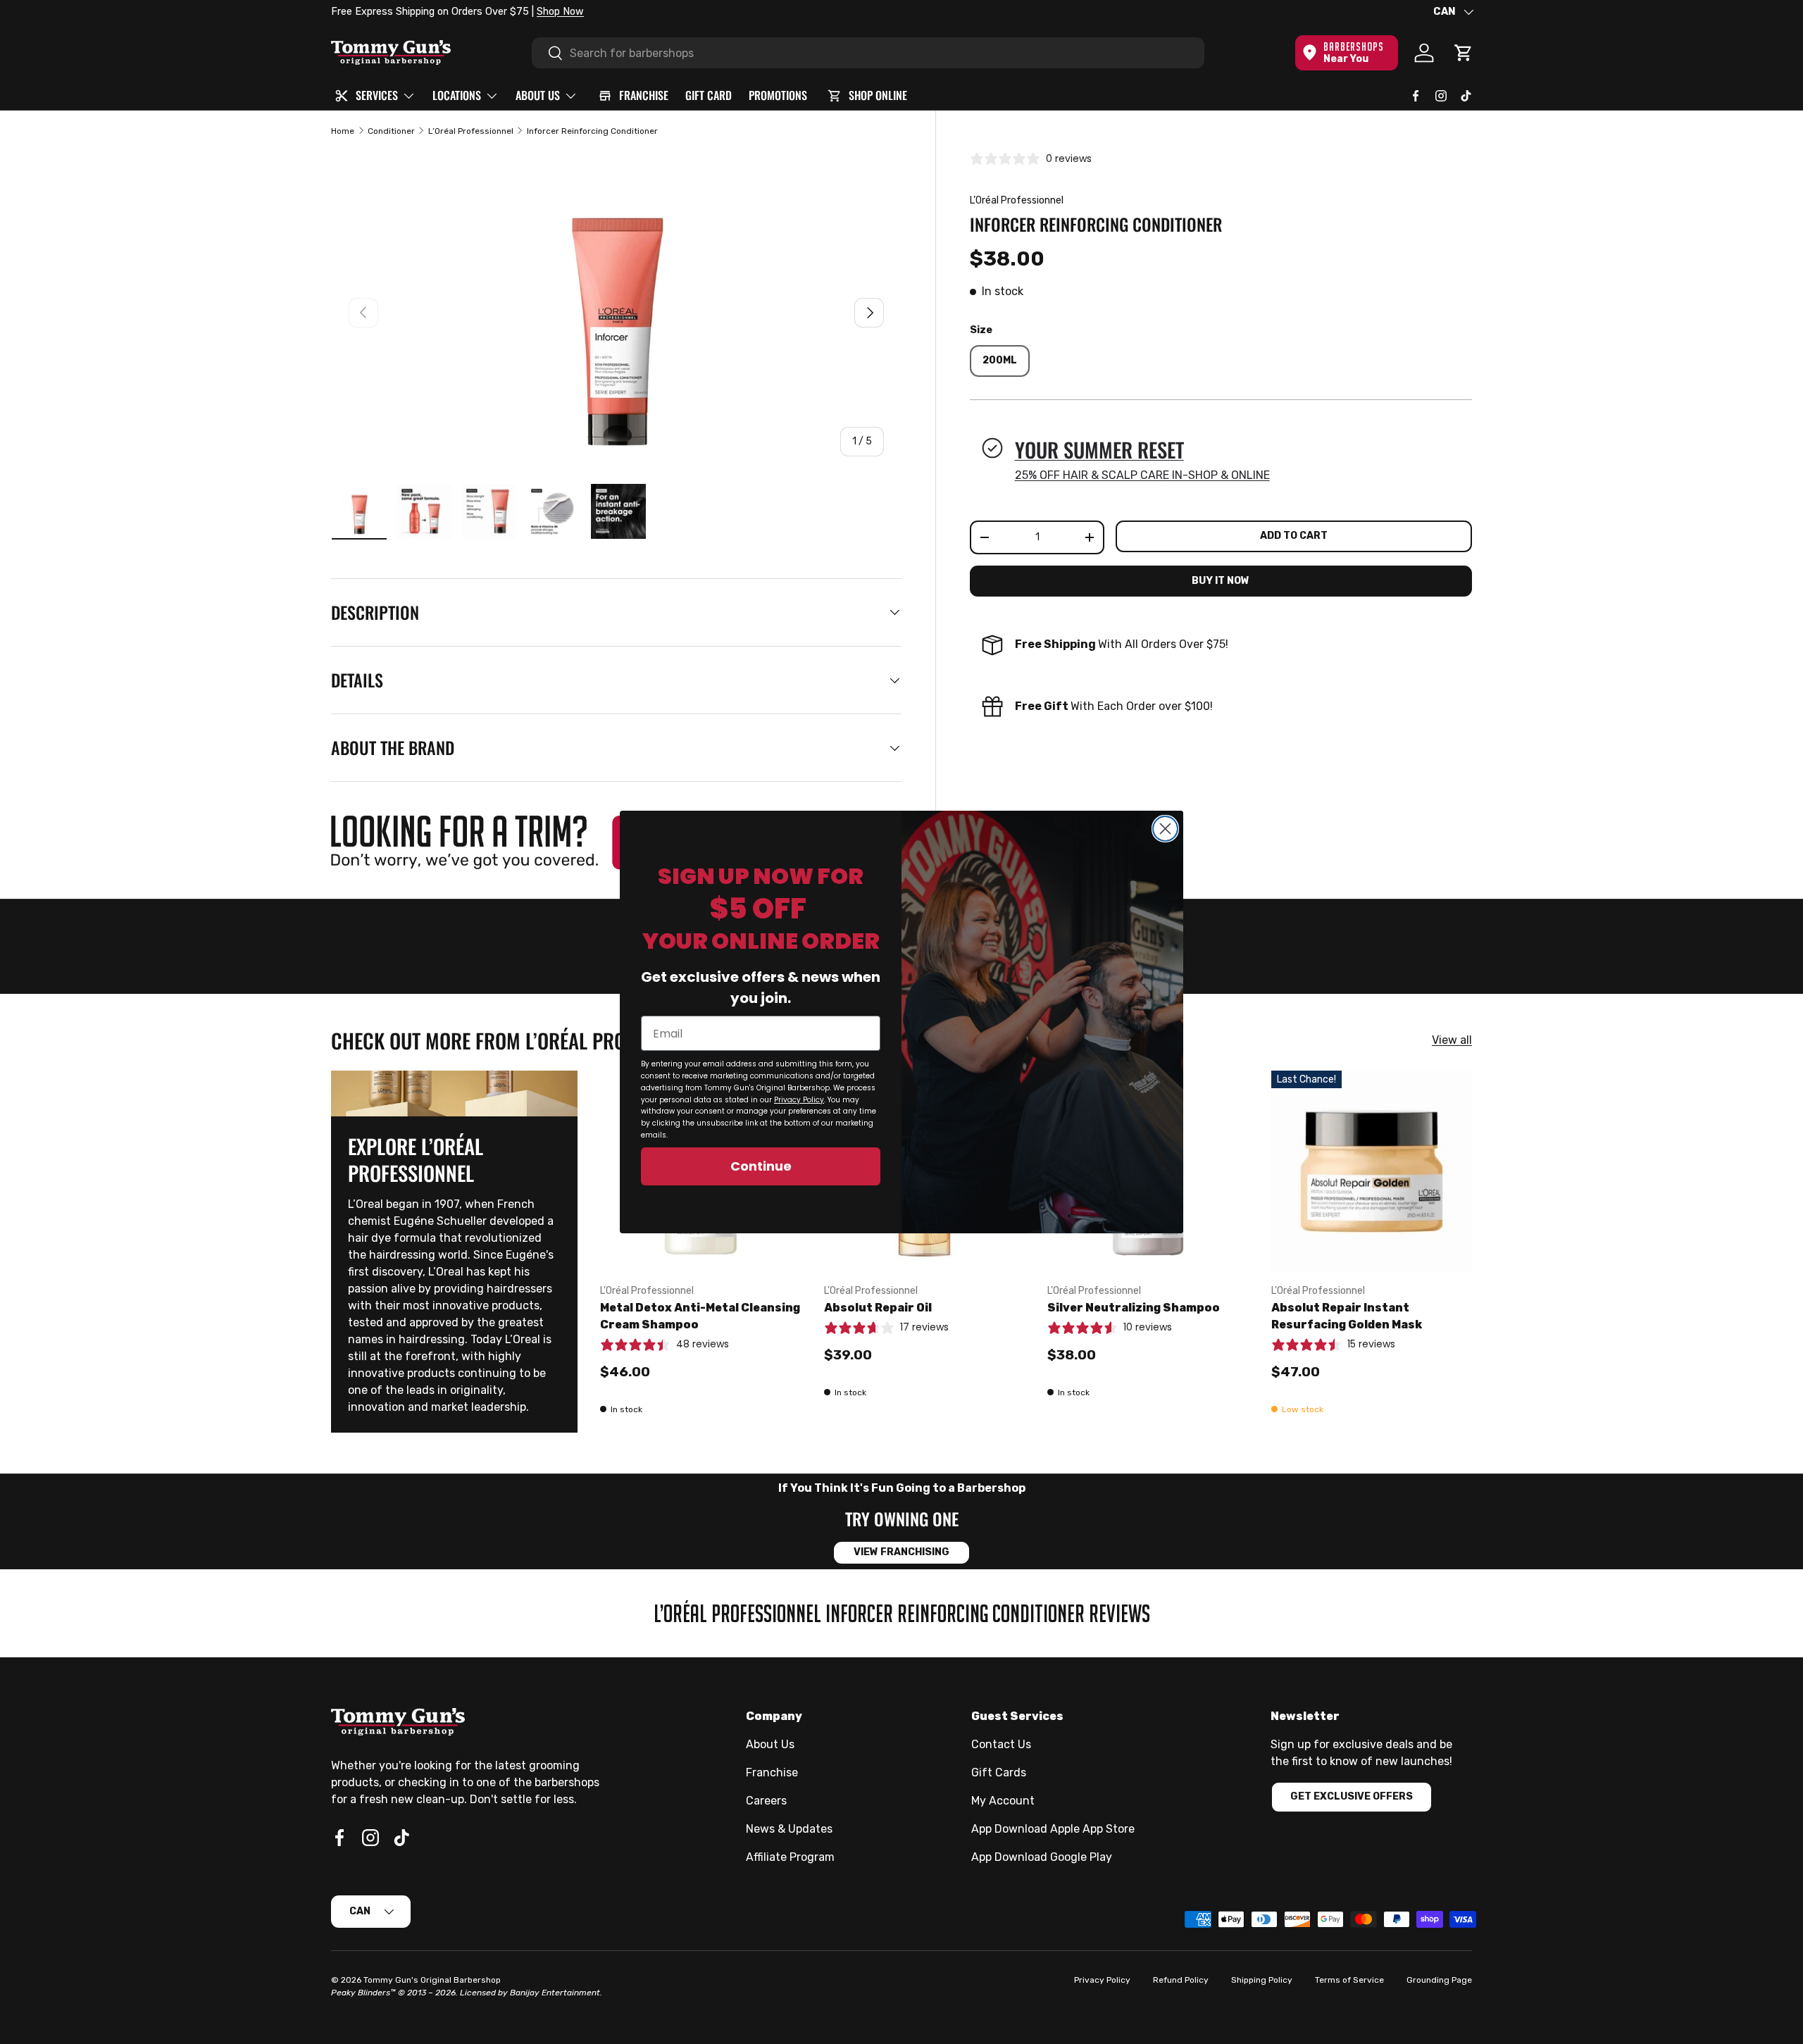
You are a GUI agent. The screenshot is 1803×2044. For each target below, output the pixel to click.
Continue (761, 1166)
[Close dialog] (1165, 829)
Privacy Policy (799, 1100)
